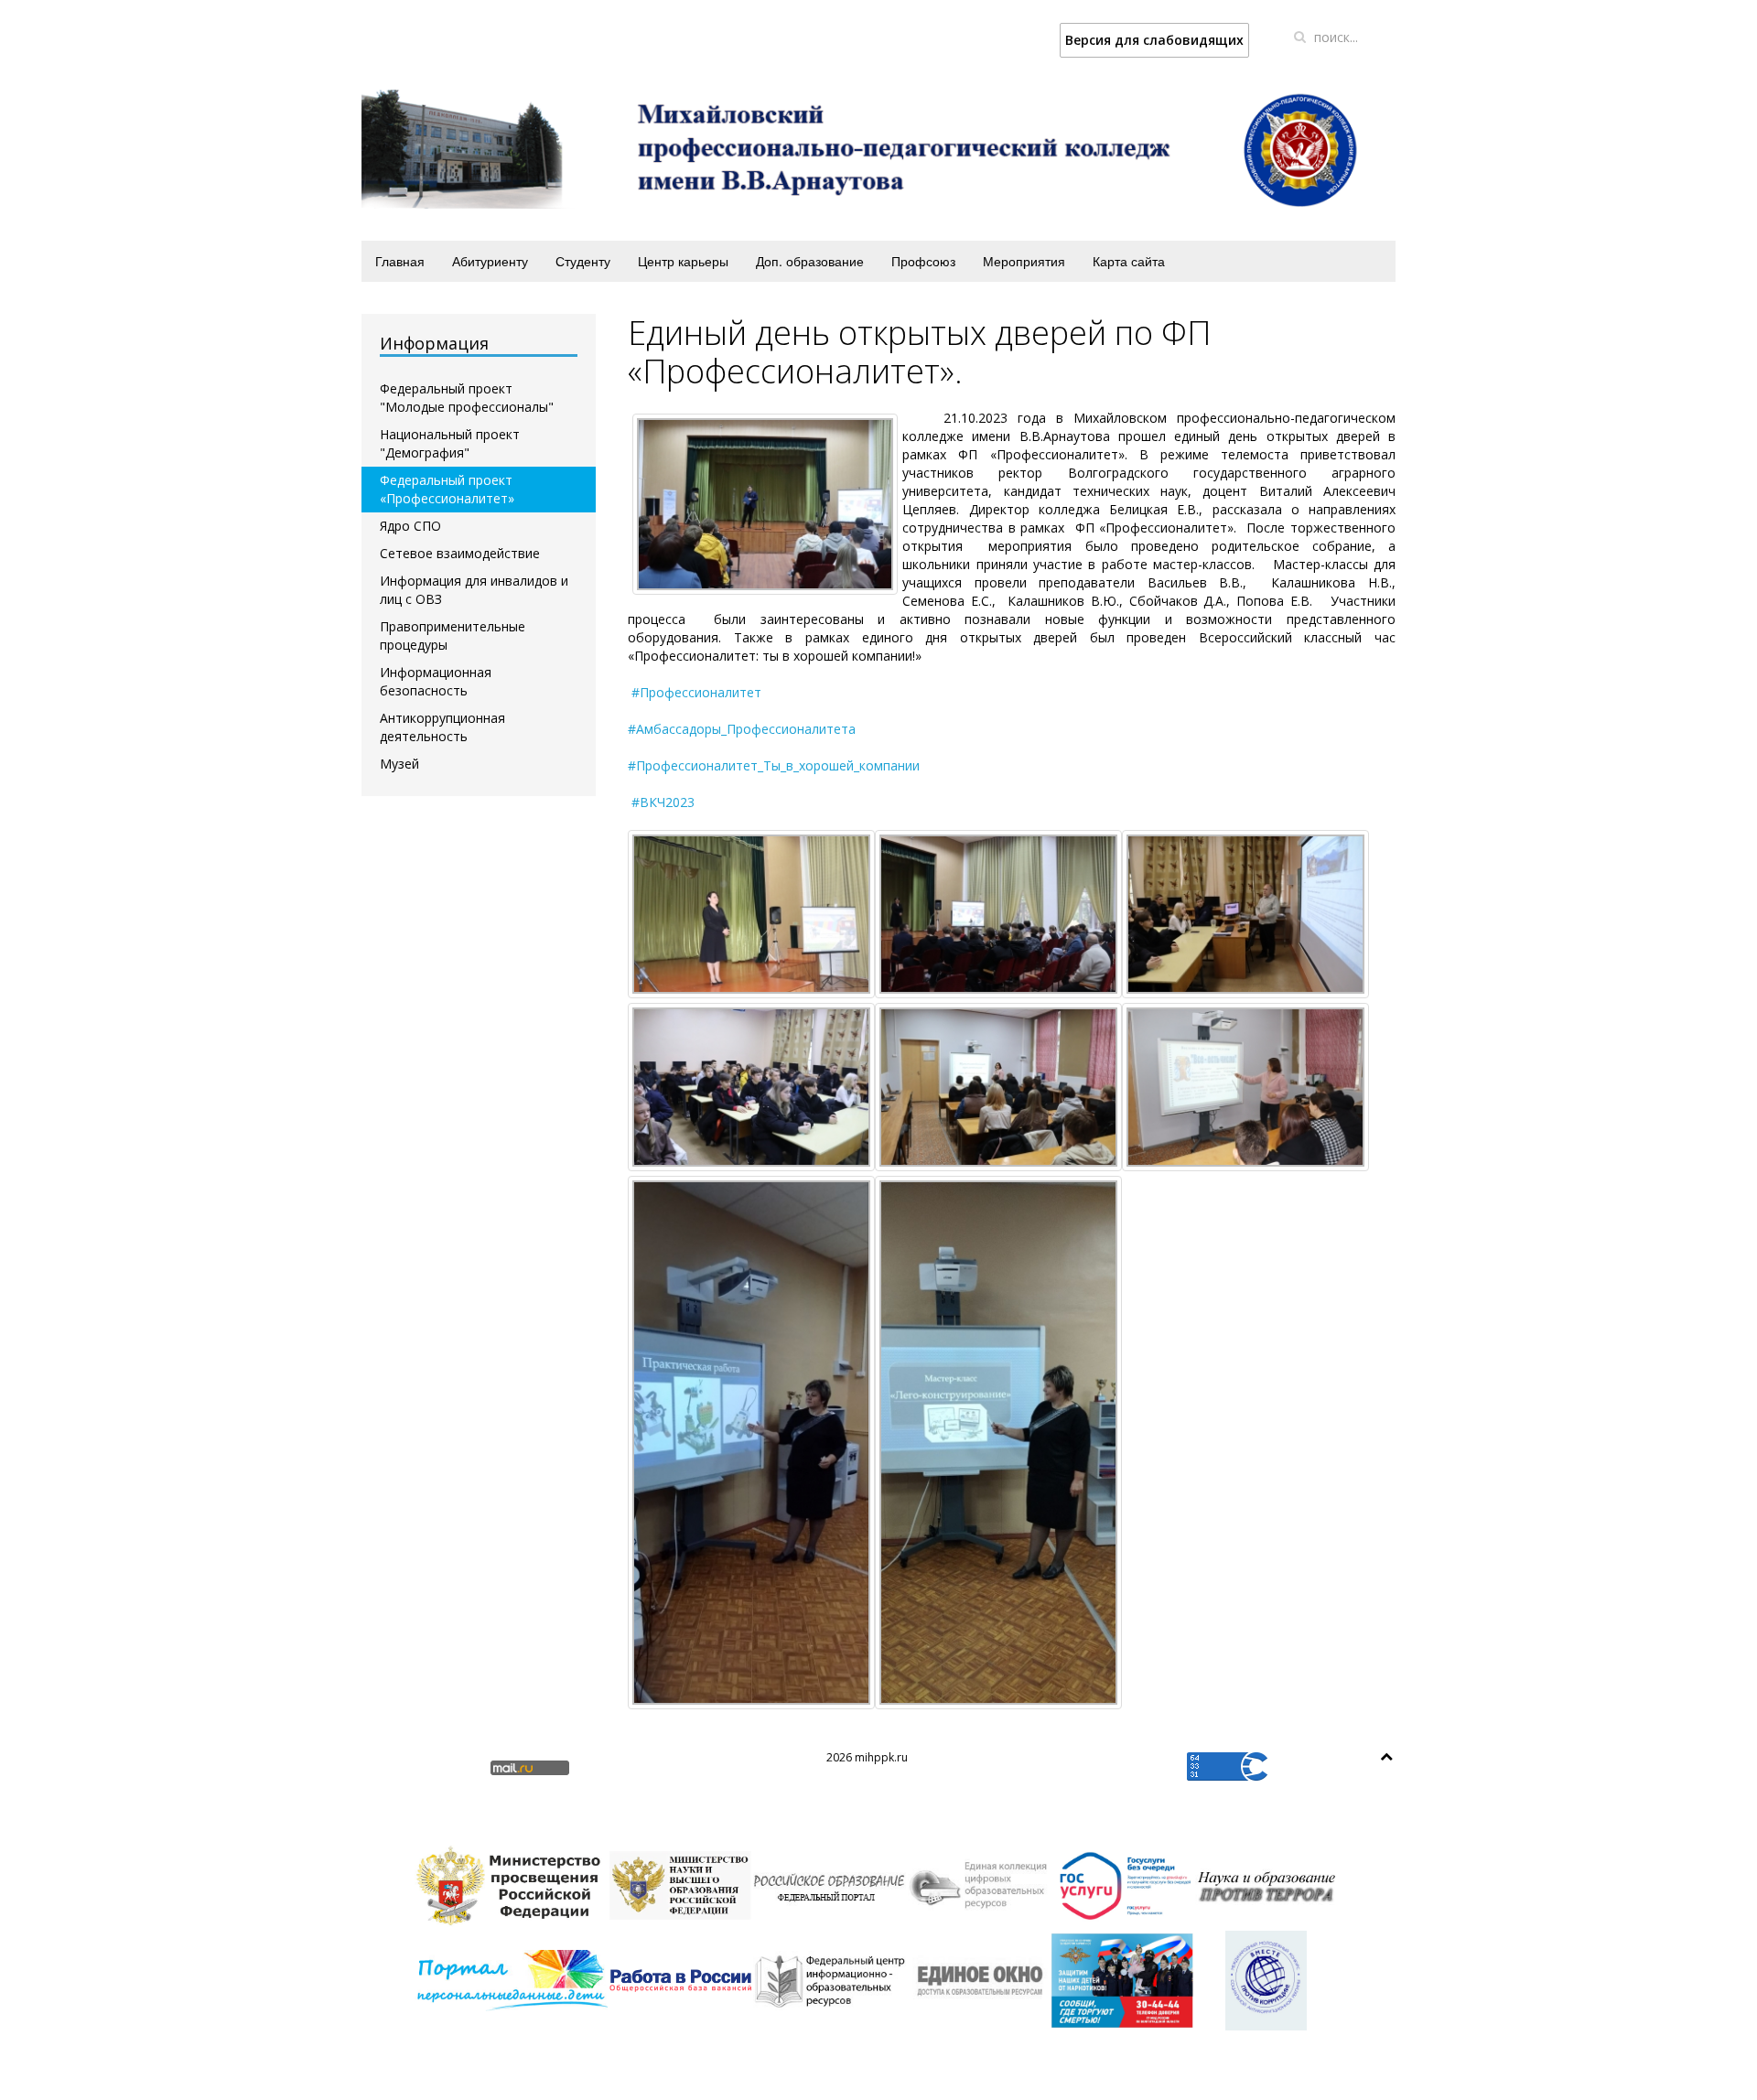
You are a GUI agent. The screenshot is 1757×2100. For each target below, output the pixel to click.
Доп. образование (810, 261)
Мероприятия (1024, 261)
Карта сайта (1129, 261)
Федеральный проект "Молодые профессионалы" (467, 398)
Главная (400, 261)
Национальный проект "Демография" (450, 443)
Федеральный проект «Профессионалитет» (447, 489)
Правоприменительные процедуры (453, 635)
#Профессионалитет (696, 692)
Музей (399, 764)
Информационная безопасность (436, 681)
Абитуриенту (490, 261)
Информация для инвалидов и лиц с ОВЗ (474, 590)
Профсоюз (923, 261)
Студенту (583, 261)
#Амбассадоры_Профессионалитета (742, 729)
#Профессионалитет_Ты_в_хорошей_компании (774, 765)
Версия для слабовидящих (1154, 40)
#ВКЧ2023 (663, 802)
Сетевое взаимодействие (460, 553)
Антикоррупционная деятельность (442, 727)
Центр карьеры (683, 261)
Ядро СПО (410, 526)
